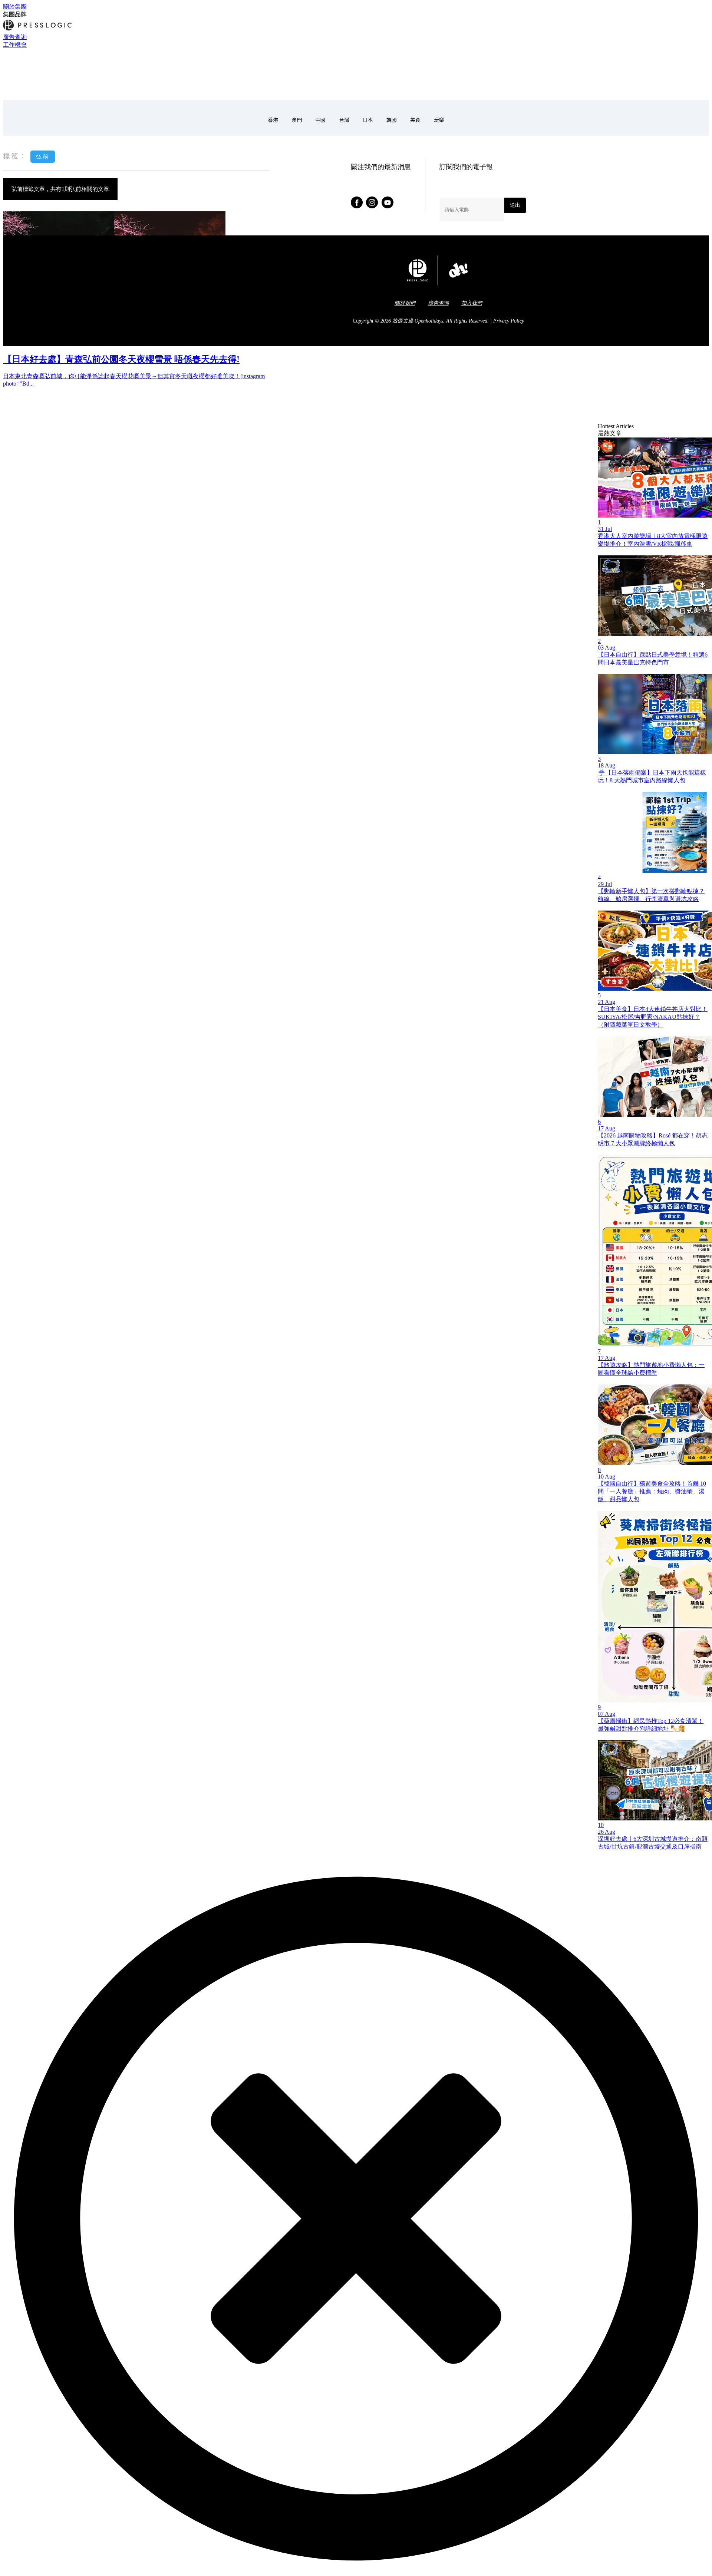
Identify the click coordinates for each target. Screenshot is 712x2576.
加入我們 (472, 303)
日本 (368, 120)
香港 (273, 120)
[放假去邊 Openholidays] (19, 80)
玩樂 (439, 120)
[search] (6, 88)
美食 (415, 120)
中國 (320, 120)
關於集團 (15, 6)
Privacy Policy (509, 321)
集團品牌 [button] (15, 14)
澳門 (297, 120)
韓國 (392, 120)
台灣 (344, 120)
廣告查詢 (15, 37)
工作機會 (15, 45)
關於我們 (405, 303)
